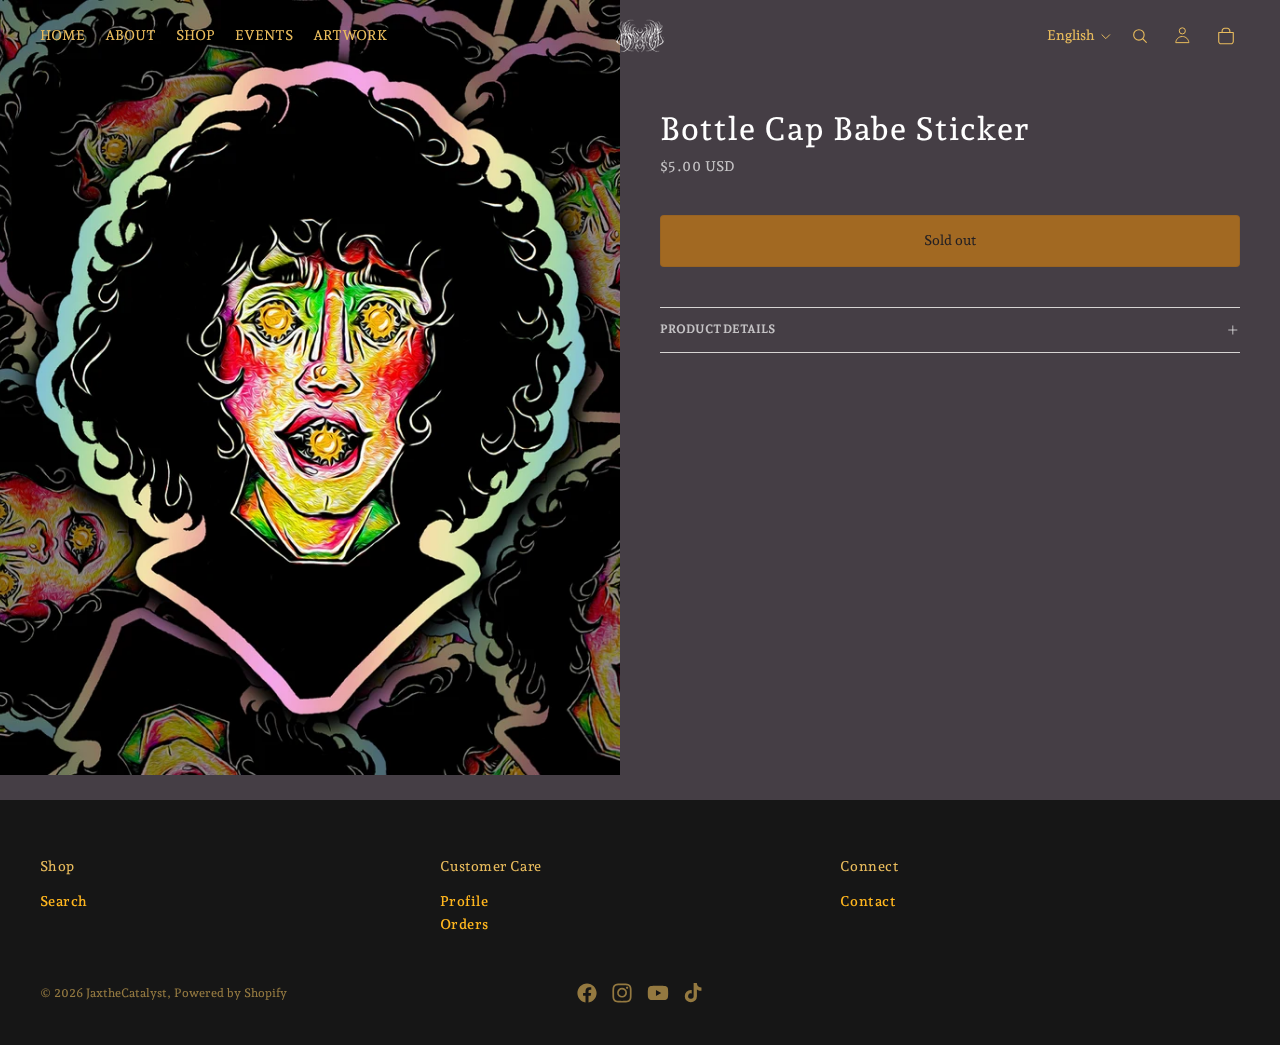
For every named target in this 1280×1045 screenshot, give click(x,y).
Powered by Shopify (230, 993)
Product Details (717, 329)
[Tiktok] (693, 993)
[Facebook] (587, 993)
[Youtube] (658, 993)
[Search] (1140, 36)
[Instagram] (622, 993)
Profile (464, 901)
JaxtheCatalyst (126, 993)
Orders (464, 925)
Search (64, 901)
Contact (868, 901)
